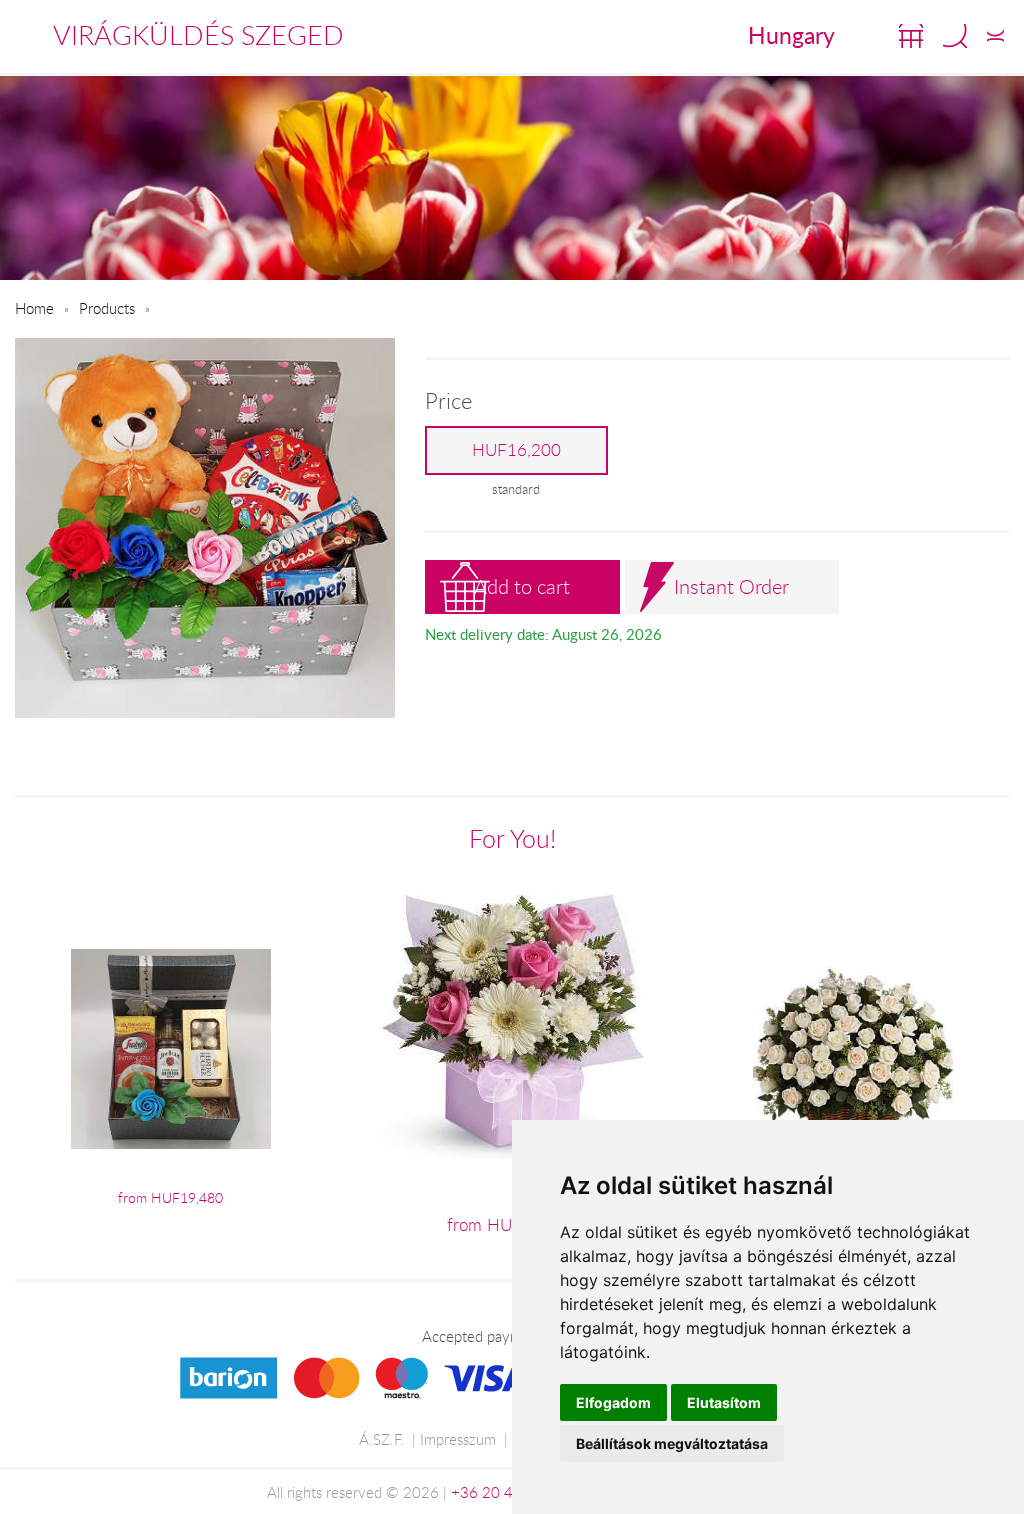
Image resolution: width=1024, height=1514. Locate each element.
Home (34, 308)
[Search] (955, 36)
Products (107, 308)
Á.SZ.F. (381, 1439)
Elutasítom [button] (724, 1402)
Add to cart (522, 586)
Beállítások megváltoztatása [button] (672, 1443)
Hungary (791, 35)
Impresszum (458, 1439)
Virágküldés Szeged (198, 35)
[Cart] (911, 36)
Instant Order (731, 586)
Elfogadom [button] (613, 1402)
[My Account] (995, 36)
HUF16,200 (516, 450)
